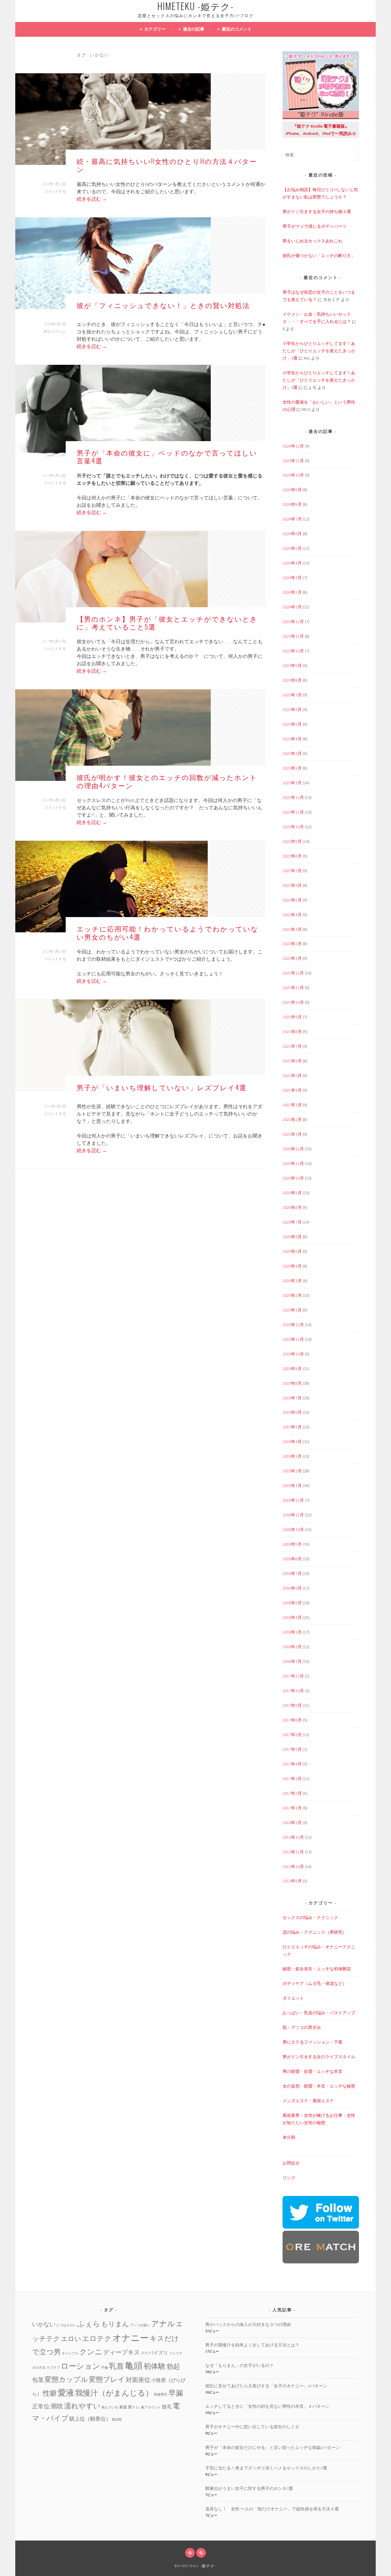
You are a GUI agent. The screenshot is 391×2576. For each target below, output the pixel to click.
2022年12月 (293, 797)
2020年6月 (292, 1237)
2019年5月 (292, 1427)
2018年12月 (293, 1500)
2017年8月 (292, 1720)
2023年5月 (292, 724)
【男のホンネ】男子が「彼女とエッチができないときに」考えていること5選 (167, 622)
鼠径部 (117, 2420)
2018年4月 (292, 1617)
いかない (44, 2324)
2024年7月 (292, 519)
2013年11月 (293, 1852)
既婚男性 (161, 2395)
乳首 (116, 2366)
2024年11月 (293, 461)
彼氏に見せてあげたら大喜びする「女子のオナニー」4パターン (266, 2386)
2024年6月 (292, 534)
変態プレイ (107, 2379)
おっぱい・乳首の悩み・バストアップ (319, 2013)
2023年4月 (292, 739)
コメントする (55, 191)
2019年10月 (293, 1354)
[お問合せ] (190, 2553)
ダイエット (293, 1998)
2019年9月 (292, 1369)
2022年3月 (292, 929)
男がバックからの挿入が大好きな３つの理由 (248, 2324)
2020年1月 (292, 1310)
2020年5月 (292, 1251)
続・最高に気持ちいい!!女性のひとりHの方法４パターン (167, 165)
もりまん (115, 2324)
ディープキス (122, 2352)
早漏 (176, 2393)
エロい (71, 2339)
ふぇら (89, 2324)
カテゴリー (155, 29)
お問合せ (291, 2163)
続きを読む (92, 199)
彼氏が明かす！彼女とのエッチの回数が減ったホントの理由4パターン (167, 781)
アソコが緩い (140, 2325)
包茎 (38, 2380)
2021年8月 (292, 1032)
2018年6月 (292, 1588)
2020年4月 (292, 1266)
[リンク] (201, 2553)
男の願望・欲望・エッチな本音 (312, 2071)
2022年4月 (292, 915)
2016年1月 (292, 1823)
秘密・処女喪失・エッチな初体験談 (317, 1969)
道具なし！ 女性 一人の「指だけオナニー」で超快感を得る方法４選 (272, 2509)
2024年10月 (293, 475)
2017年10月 (293, 1691)
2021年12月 (293, 973)
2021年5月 (292, 1076)
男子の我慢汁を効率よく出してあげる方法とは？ (252, 2345)
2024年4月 (292, 563)
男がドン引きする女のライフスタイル (319, 2057)
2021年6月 (292, 1061)
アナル (163, 2324)
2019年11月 (293, 1339)
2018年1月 (292, 1661)
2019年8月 (292, 1383)
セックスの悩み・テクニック (310, 1917)
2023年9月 (292, 666)
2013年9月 (292, 1881)
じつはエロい (66, 2325)
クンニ (91, 2352)
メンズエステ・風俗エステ (308, 2101)
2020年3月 (292, 1281)
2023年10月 (293, 651)
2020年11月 (293, 1163)
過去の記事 (194, 29)
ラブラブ (53, 2368)
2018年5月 (292, 1603)
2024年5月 (292, 548)
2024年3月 (292, 578)
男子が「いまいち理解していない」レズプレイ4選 (162, 1087)
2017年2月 (292, 1793)
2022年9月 (292, 841)
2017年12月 (293, 1676)
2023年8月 (292, 680)
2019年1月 (292, 1486)
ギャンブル (70, 2353)
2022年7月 (292, 871)
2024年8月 (292, 504)
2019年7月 (292, 1398)
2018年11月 (293, 1515)
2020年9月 (292, 1193)
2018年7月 (292, 1573)
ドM (144, 2353)
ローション (80, 2366)
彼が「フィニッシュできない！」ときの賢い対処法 (163, 305)
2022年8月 (292, 856)
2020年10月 (293, 1178)
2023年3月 (292, 753)
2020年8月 (292, 1207)
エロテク (97, 2338)
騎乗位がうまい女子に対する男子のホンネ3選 (249, 2488)
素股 (123, 2407)
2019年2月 (292, 1471)
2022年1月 (292, 958)
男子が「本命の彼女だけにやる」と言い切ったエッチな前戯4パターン (273, 2447)
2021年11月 (293, 988)
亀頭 (134, 2366)
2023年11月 (293, 636)
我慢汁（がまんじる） (114, 2393)
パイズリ (158, 2353)
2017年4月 (292, 1764)
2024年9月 (292, 490)
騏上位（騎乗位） (90, 2419)
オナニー (131, 2338)
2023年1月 (292, 783)
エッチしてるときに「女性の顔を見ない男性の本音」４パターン (267, 2406)
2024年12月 (293, 446)
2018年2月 (292, 1647)
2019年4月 (292, 1442)
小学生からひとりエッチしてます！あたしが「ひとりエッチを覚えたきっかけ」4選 (319, 351)
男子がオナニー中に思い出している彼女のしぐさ (252, 2427)
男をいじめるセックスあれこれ (312, 241)
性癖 (50, 2393)
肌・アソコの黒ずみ (302, 2027)
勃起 (173, 2366)
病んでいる (110, 2407)
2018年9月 (292, 1544)
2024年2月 (292, 592)
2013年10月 (293, 1867)
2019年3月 (292, 1456)
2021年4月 (292, 1090)
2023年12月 (293, 622)
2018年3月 (292, 1632)
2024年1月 (292, 607)
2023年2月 (292, 768)
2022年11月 (293, 812)
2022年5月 (292, 900)
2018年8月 (292, 1559)
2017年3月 (292, 1779)
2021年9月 (292, 1017)
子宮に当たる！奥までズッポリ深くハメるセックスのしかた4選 (266, 2468)
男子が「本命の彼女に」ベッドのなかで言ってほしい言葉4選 (167, 456)
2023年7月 (292, 695)
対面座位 (138, 2380)
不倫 (104, 2368)
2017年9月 (292, 1705)
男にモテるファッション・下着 (312, 2042)
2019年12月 (293, 1325)
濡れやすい (82, 2406)
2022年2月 (292, 944)
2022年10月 (293, 827)
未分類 (289, 2137)
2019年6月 (292, 1412)
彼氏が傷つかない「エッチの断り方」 (319, 256)
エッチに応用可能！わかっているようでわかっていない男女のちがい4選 (168, 932)
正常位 (41, 2406)
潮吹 (57, 2406)
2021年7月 (292, 1046)
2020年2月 (292, 1295)
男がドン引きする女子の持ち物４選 (317, 212)
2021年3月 (292, 1105)
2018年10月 (293, 1529)
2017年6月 (292, 1735)
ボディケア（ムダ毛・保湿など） (315, 1983)
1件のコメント (54, 331)
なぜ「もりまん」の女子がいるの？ (239, 2365)
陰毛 (167, 2407)
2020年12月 (293, 1149)
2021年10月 (293, 1002)
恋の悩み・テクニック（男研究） (315, 1932)
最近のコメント (237, 29)
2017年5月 (292, 1749)
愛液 (66, 2393)
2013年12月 (293, 1837)
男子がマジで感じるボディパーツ (315, 226)
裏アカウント (151, 2407)
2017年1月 (292, 1808)
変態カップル (66, 2379)
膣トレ (134, 2407)
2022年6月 (292, 885)
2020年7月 (292, 1222)
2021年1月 (292, 1134)
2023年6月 (292, 709)
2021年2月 (292, 1119)
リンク (289, 2178)
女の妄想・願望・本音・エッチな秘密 (319, 2086)
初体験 (155, 2366)
